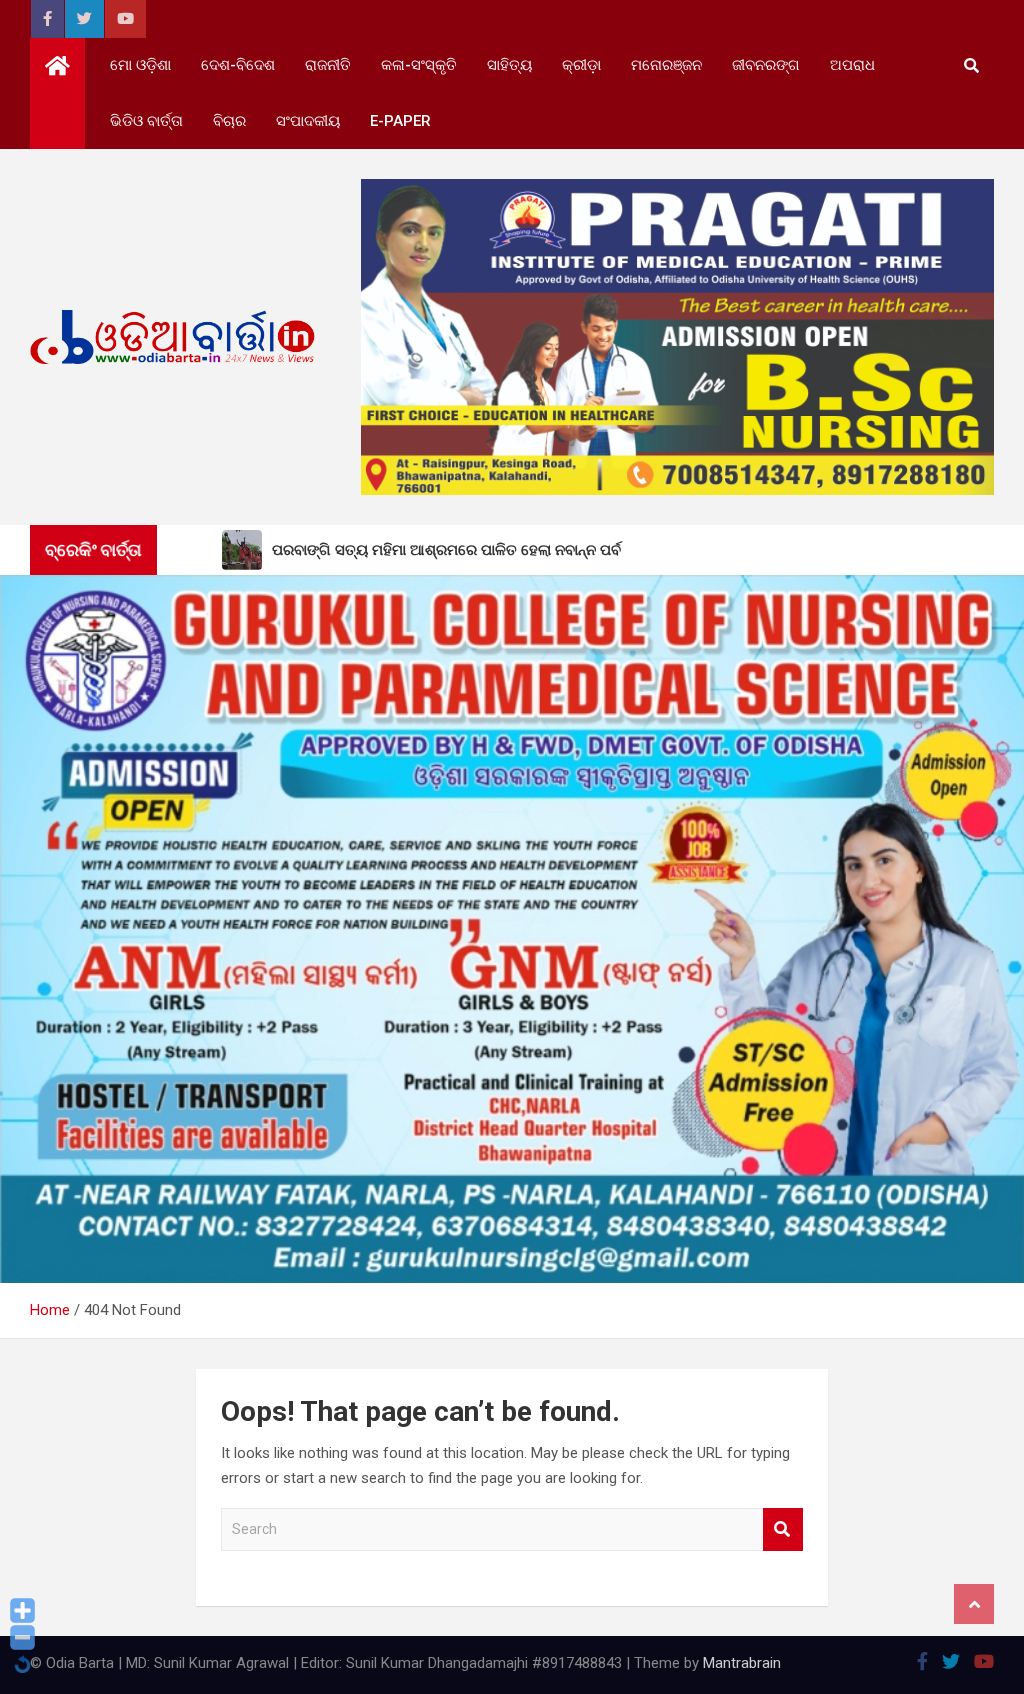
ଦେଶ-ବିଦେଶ (238, 65)
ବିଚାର (229, 121)
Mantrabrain (742, 1663)
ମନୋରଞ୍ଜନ (666, 65)
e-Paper (400, 121)
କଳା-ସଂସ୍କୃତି (419, 65)
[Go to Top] (974, 1604)
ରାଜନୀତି (328, 65)
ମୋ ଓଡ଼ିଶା (140, 65)
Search (783, 1529)
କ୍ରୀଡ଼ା (581, 65)
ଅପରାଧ (852, 65)
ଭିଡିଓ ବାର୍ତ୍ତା (146, 121)
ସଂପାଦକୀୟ (308, 121)
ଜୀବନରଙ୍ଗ (766, 65)
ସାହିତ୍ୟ (509, 65)
